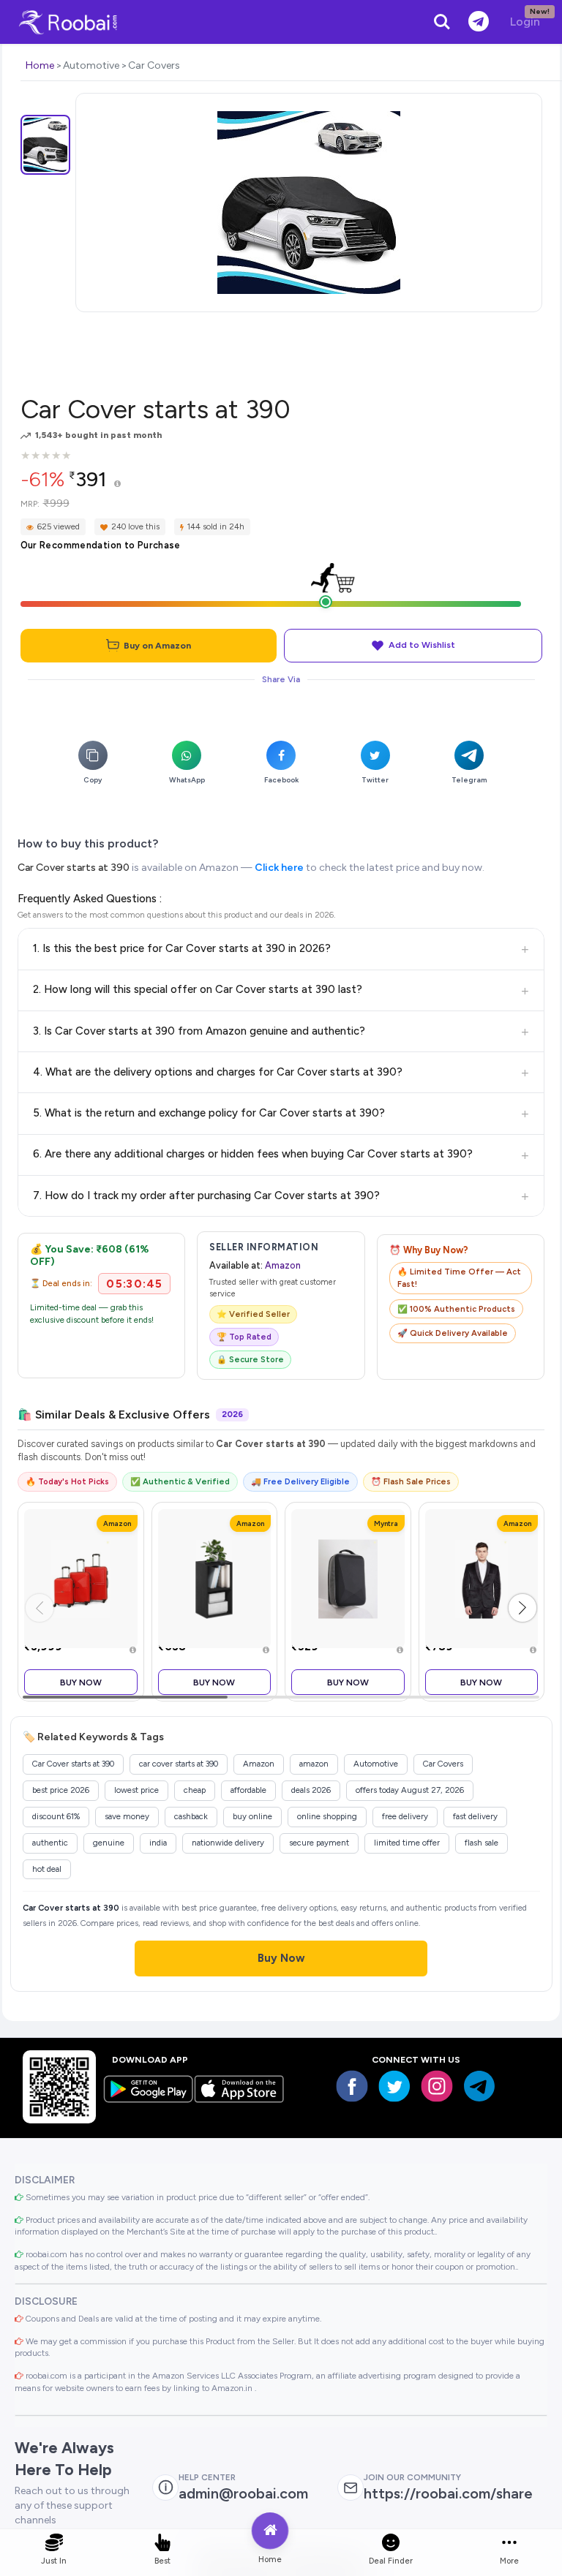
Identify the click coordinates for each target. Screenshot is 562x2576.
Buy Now (81, 1682)
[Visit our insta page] (437, 2086)
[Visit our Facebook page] (352, 2086)
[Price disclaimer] (117, 484)
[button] (522, 1608)
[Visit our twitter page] (394, 2086)
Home (40, 65)
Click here (279, 868)
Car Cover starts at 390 (74, 868)
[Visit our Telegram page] (479, 2086)
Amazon (283, 1265)
